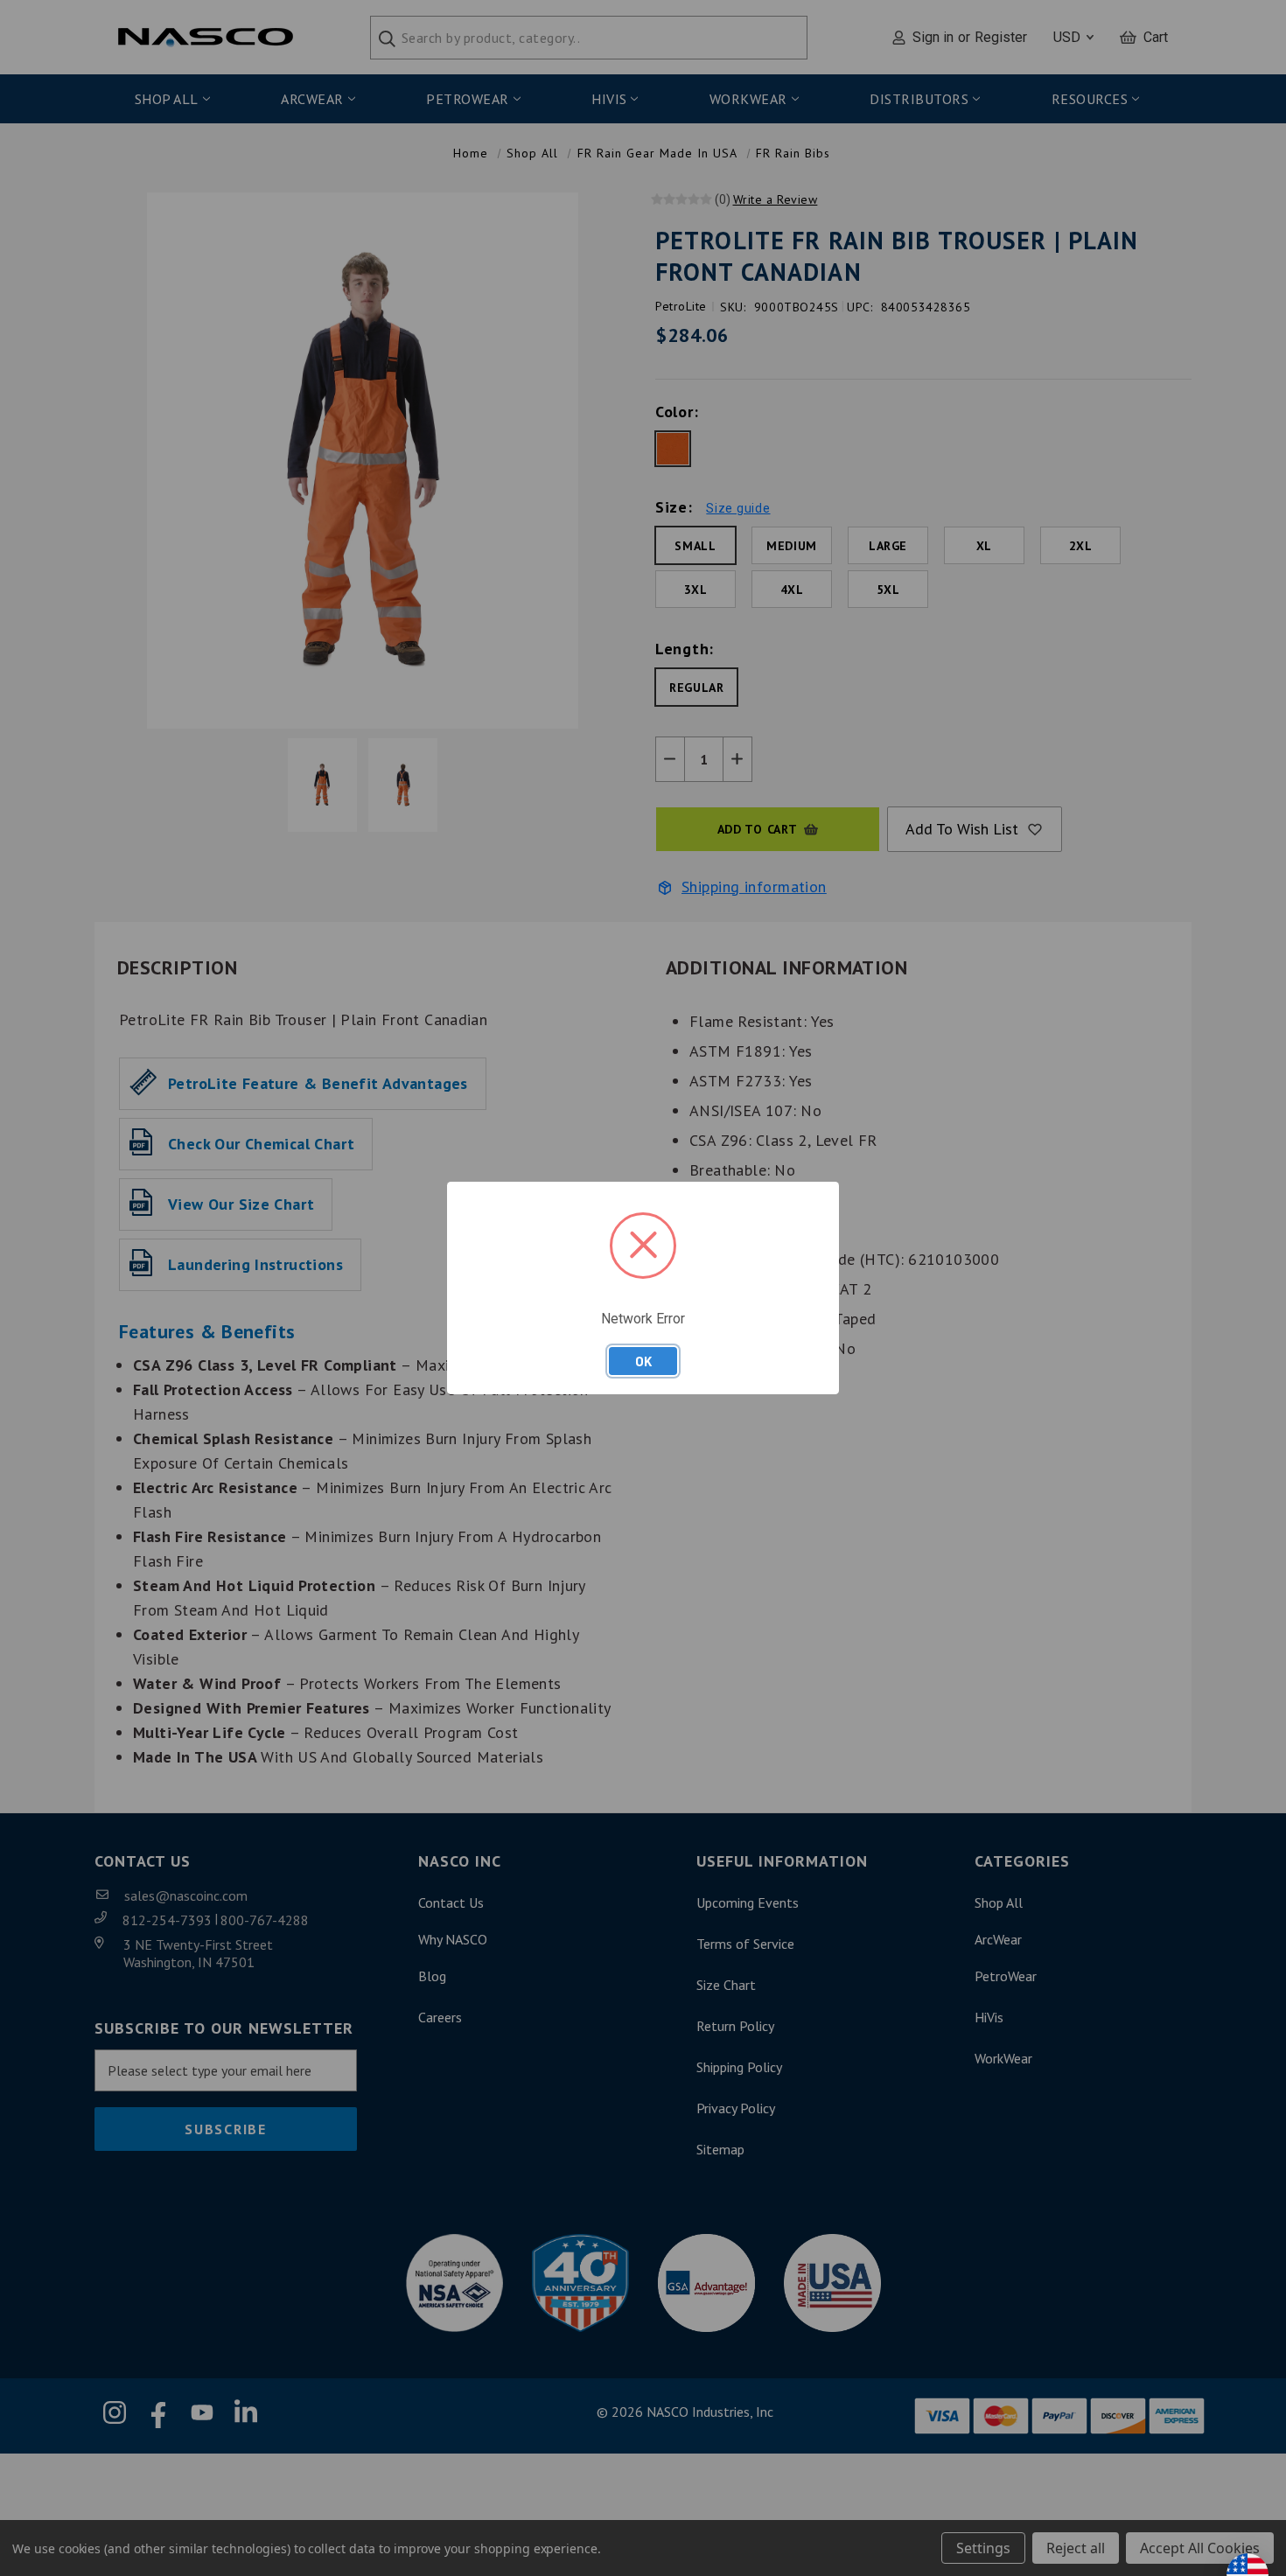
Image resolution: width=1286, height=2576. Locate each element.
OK (643, 1361)
